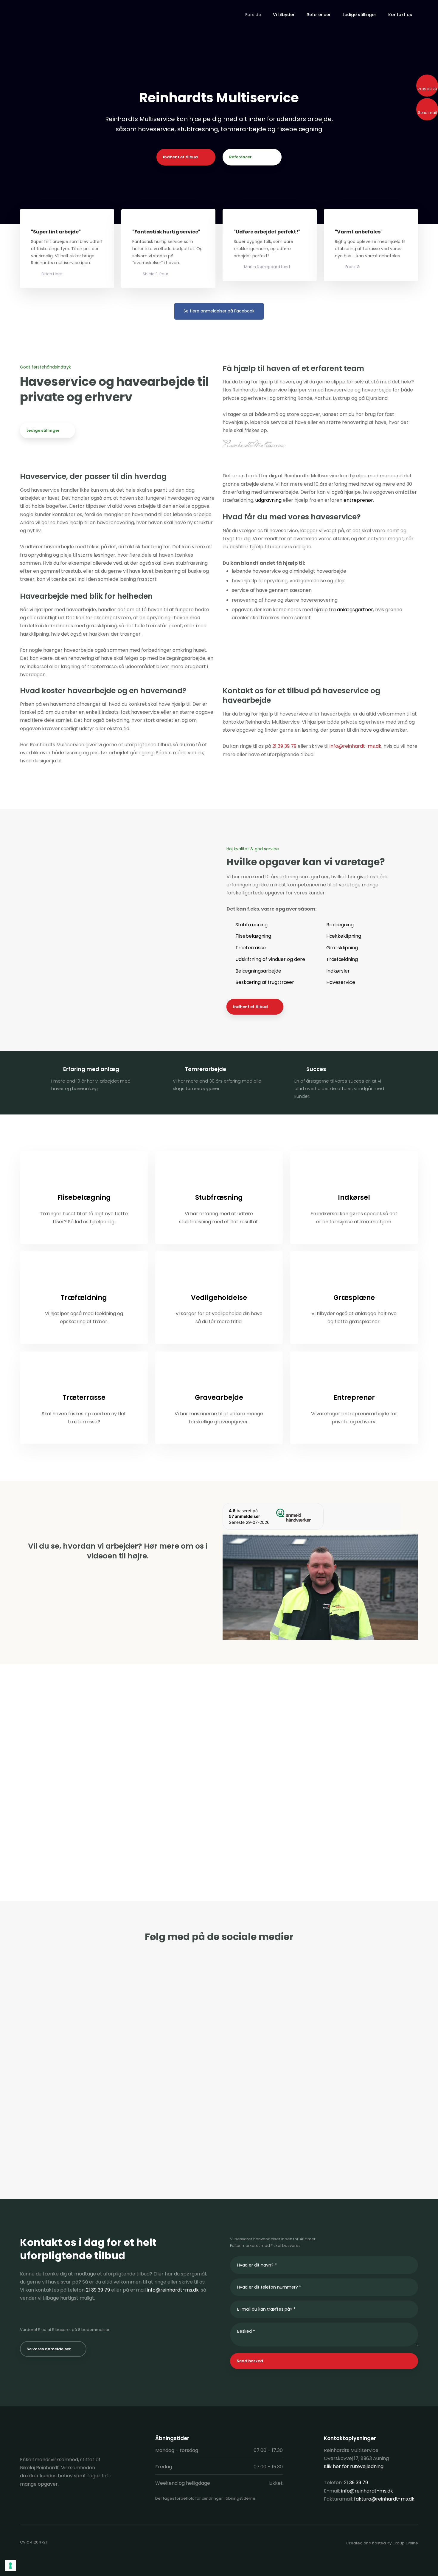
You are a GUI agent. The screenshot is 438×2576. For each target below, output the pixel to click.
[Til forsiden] (53, 15)
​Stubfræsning (251, 925)
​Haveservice (341, 982)
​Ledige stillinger (43, 430)
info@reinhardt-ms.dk (355, 746)
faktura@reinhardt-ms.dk (384, 2499)
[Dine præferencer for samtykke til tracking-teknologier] (10, 2566)
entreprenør (358, 500)
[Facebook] (26, 2504)
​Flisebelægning (253, 936)
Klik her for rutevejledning (354, 2466)
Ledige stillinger (359, 15)
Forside (253, 15)
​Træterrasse (251, 948)
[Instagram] (47, 2504)
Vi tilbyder (284, 15)
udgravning (268, 500)
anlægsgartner (355, 610)
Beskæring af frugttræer (265, 982)
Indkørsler (338, 971)
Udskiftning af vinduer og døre (270, 959)
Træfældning (342, 959)
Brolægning (340, 925)
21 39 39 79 (284, 746)
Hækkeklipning (344, 936)
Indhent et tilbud (250, 1007)
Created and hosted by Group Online (382, 2543)
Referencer (319, 15)
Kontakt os (400, 15)
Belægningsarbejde (258, 971)
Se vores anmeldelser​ (49, 2349)
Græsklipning (342, 948)
